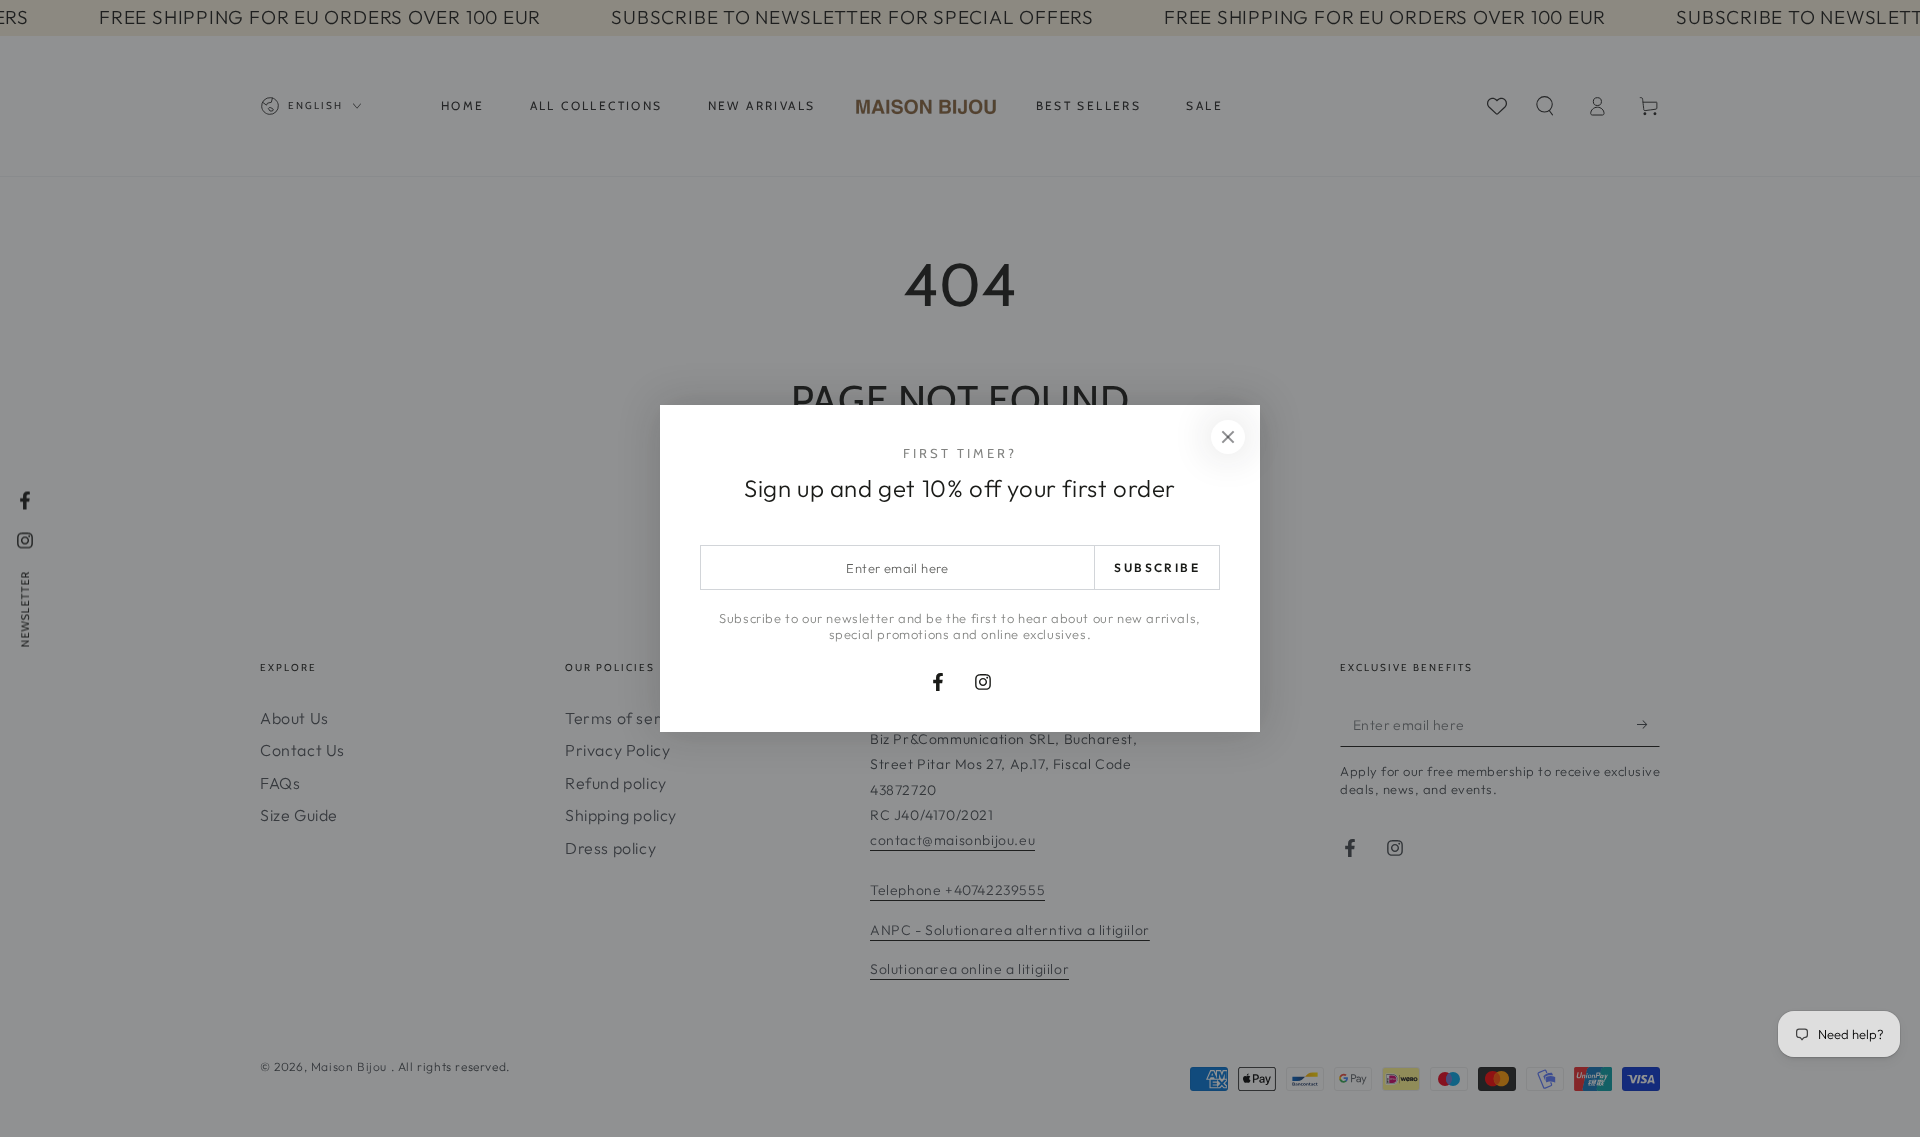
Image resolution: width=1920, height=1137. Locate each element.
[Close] (1228, 437)
